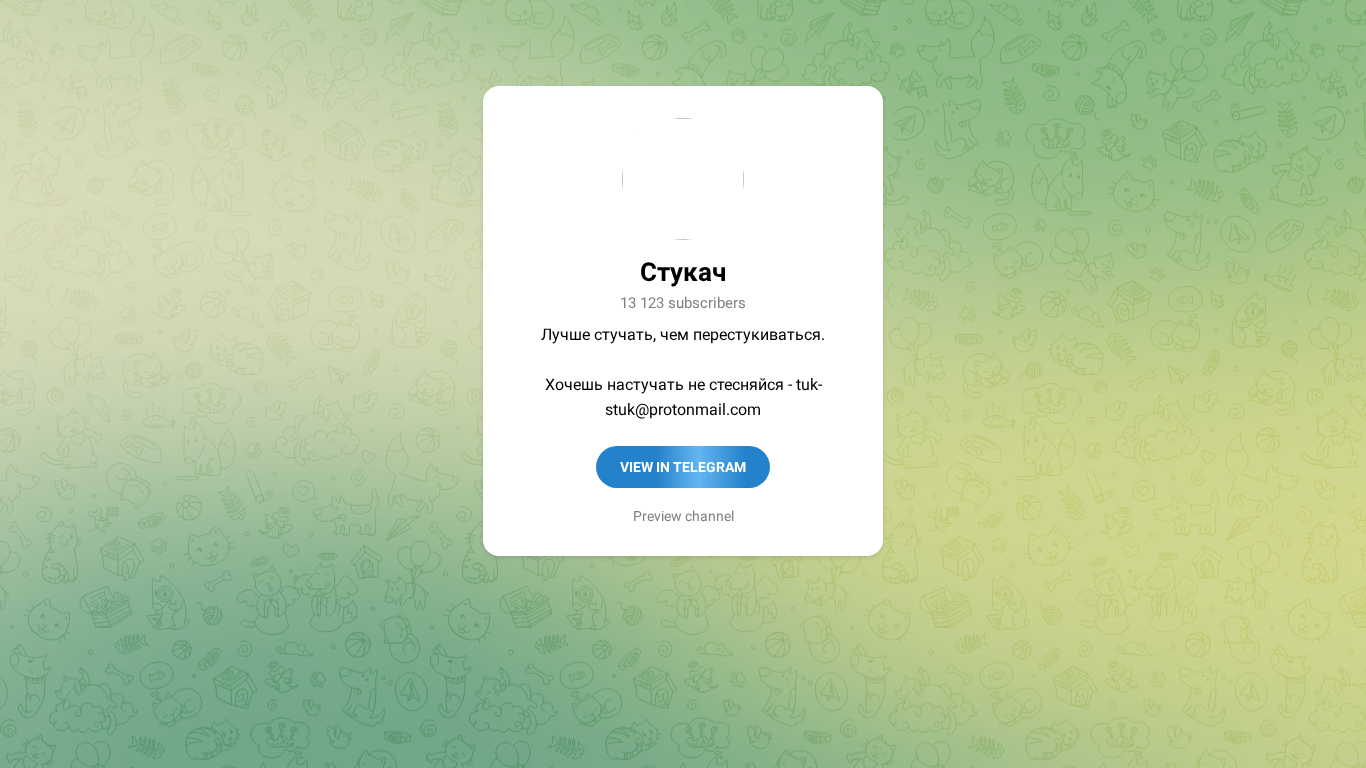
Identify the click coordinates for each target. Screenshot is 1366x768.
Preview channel (683, 516)
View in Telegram (683, 467)
